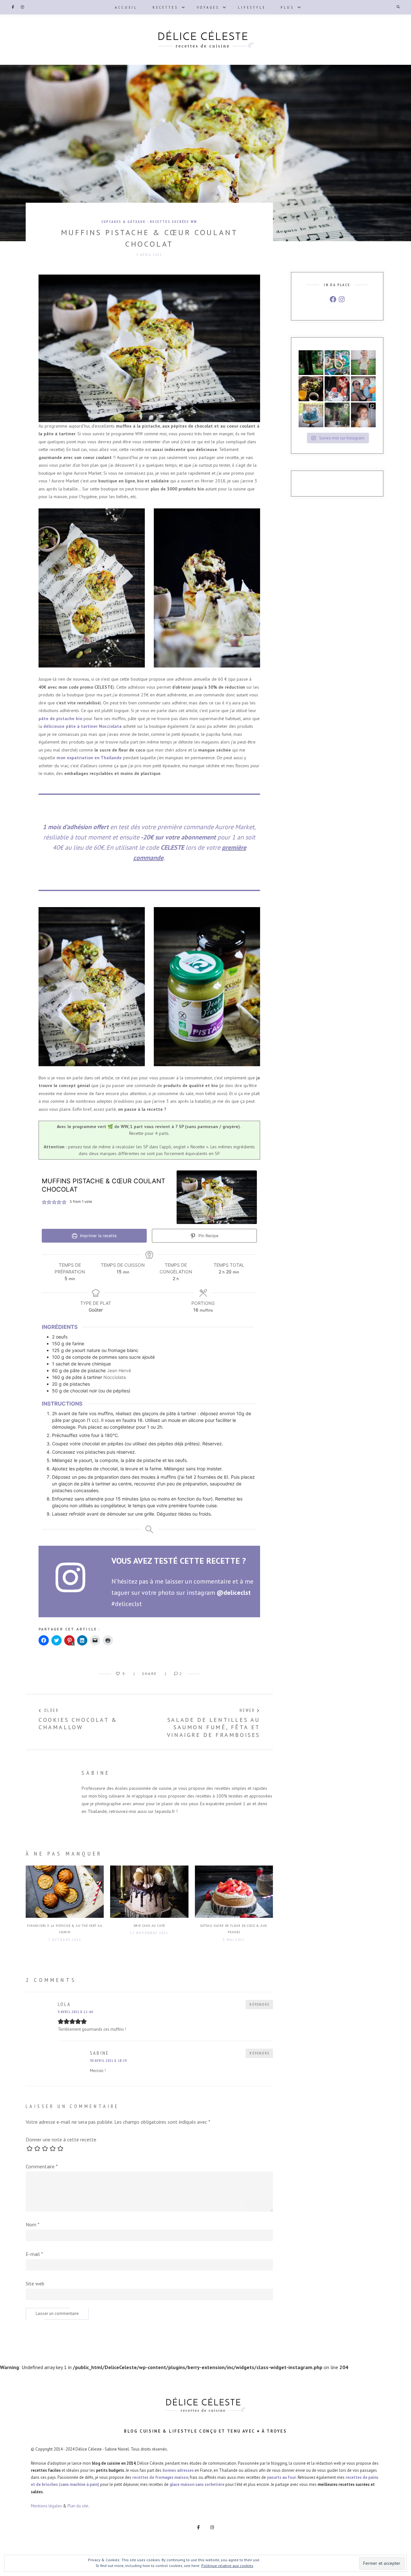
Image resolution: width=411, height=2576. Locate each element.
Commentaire (42, 2166)
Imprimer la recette (98, 1236)
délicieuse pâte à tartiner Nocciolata (83, 726)
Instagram (22, 7)
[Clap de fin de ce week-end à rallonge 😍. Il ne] (311, 363)
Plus (287, 7)
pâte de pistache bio (60, 718)
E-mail (34, 2254)
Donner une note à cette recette (61, 2139)
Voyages (208, 7)
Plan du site (78, 2506)
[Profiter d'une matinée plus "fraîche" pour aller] (337, 415)
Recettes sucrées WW (174, 222)
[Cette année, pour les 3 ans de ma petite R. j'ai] (311, 415)
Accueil (126, 7)
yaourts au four (281, 2477)
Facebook (13, 7)
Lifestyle (252, 7)
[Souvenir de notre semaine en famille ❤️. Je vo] (363, 389)
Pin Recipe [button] (208, 1236)
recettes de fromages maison (160, 2477)
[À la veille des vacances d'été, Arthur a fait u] (363, 415)
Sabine (96, 1773)
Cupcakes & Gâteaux (124, 222)
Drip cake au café (149, 1926)
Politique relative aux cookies (227, 2566)
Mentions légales (46, 2506)
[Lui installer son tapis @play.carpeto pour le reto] (337, 363)
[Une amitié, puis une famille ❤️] (337, 389)
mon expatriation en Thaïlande (89, 758)
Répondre (260, 2004)
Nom (33, 2224)
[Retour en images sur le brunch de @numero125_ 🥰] (311, 389)
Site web (35, 2283)
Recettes (165, 7)
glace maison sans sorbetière (197, 2484)
